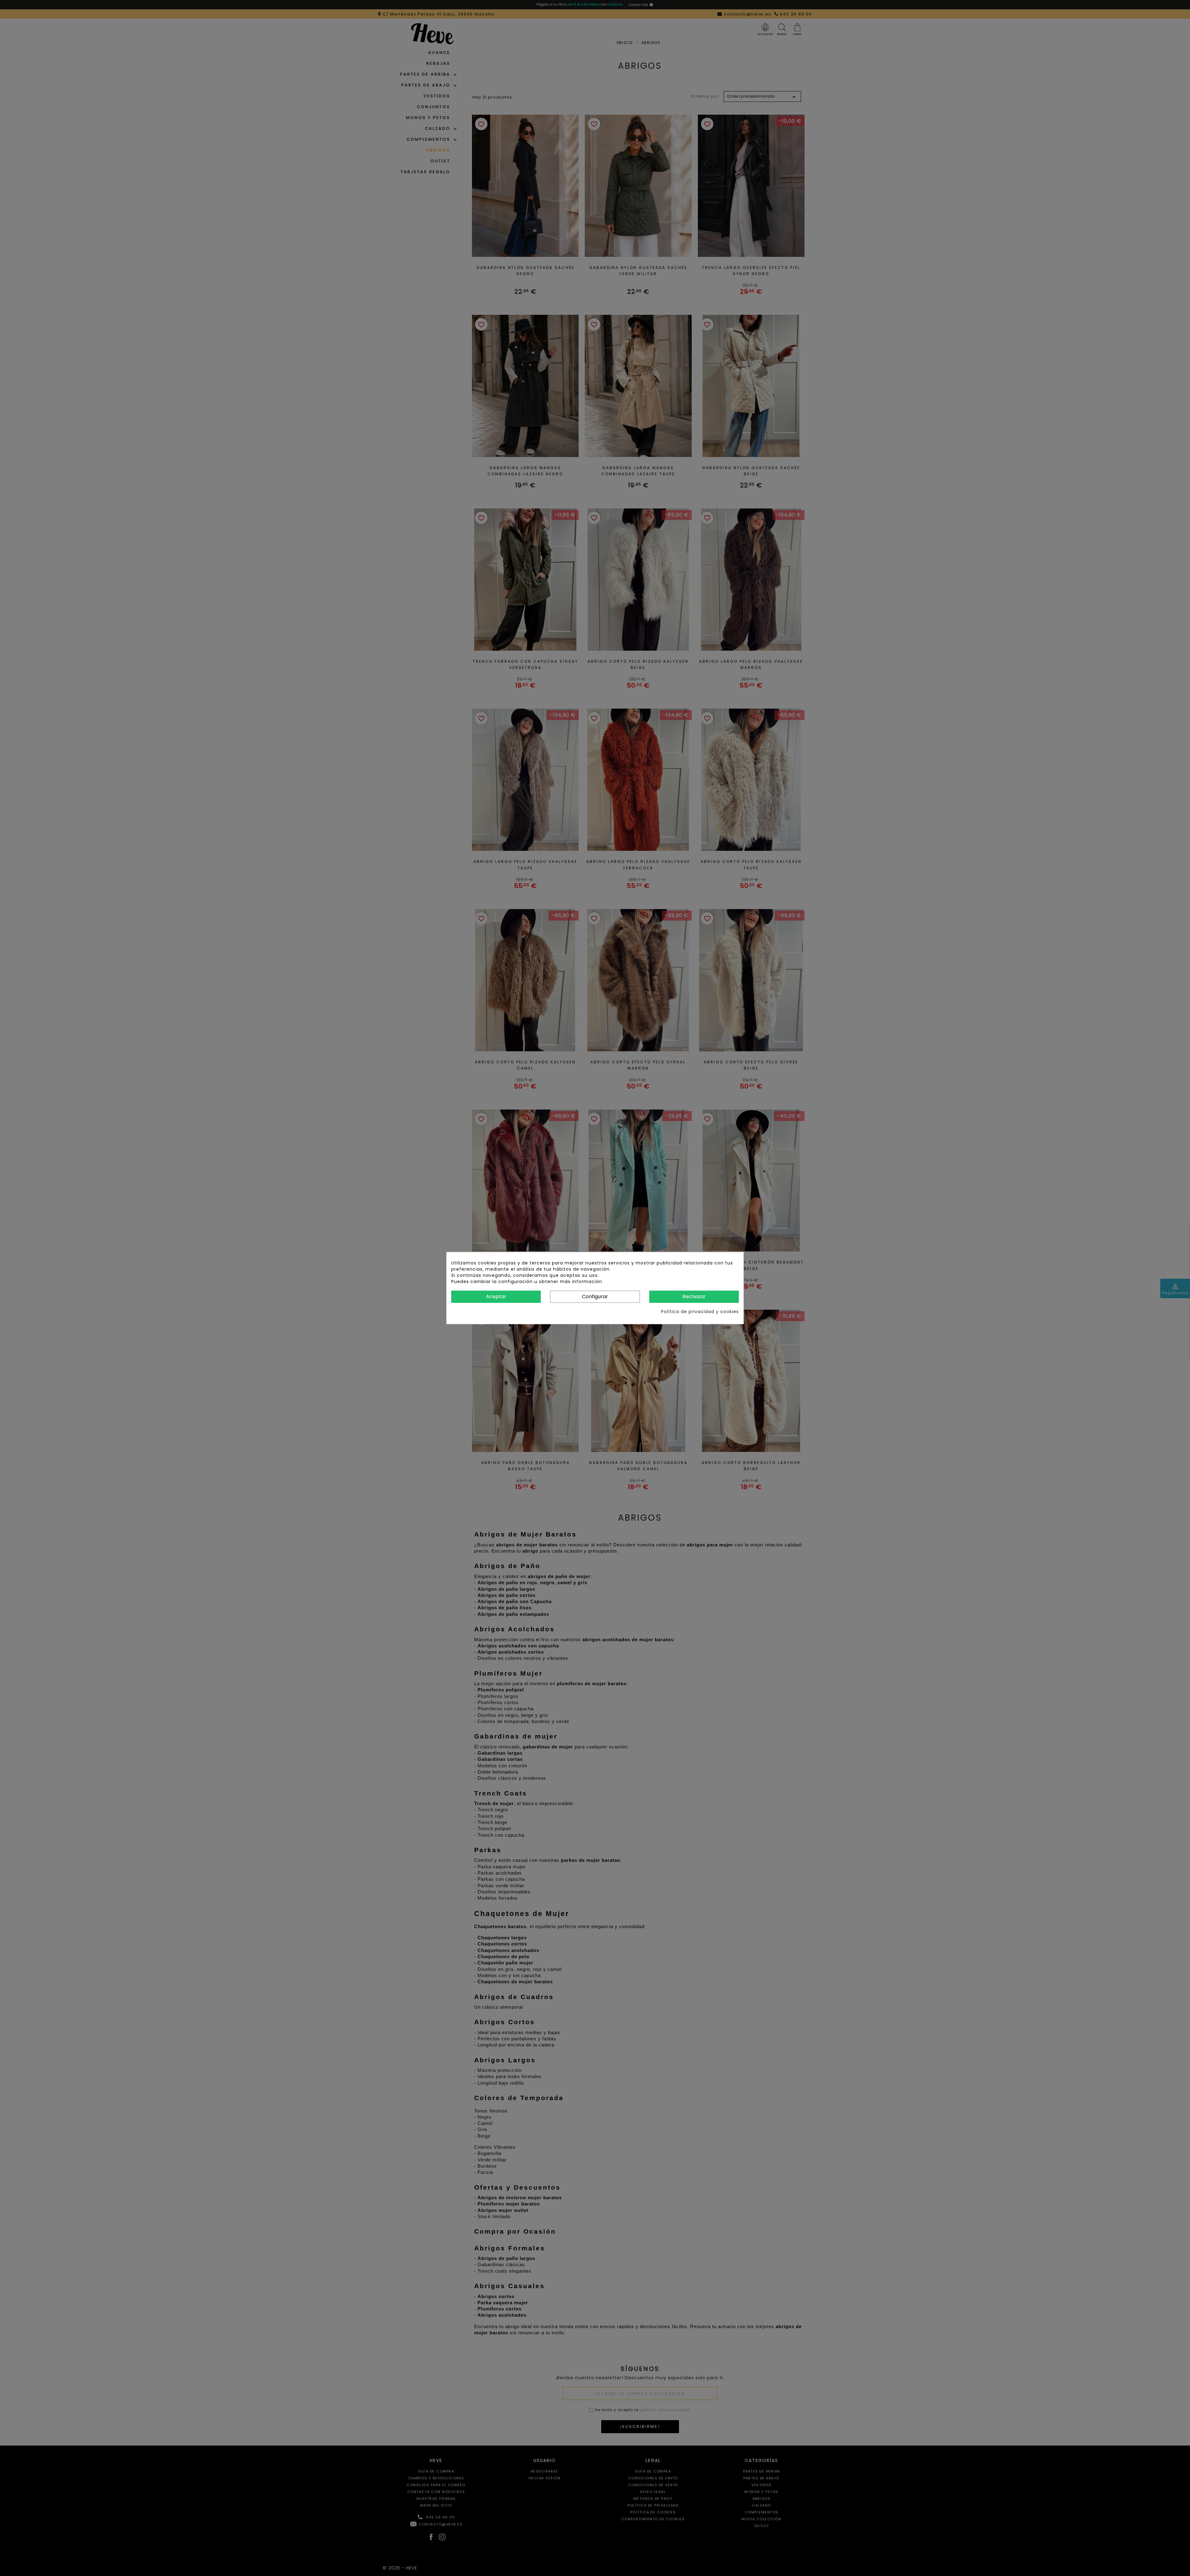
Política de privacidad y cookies (700, 1311)
